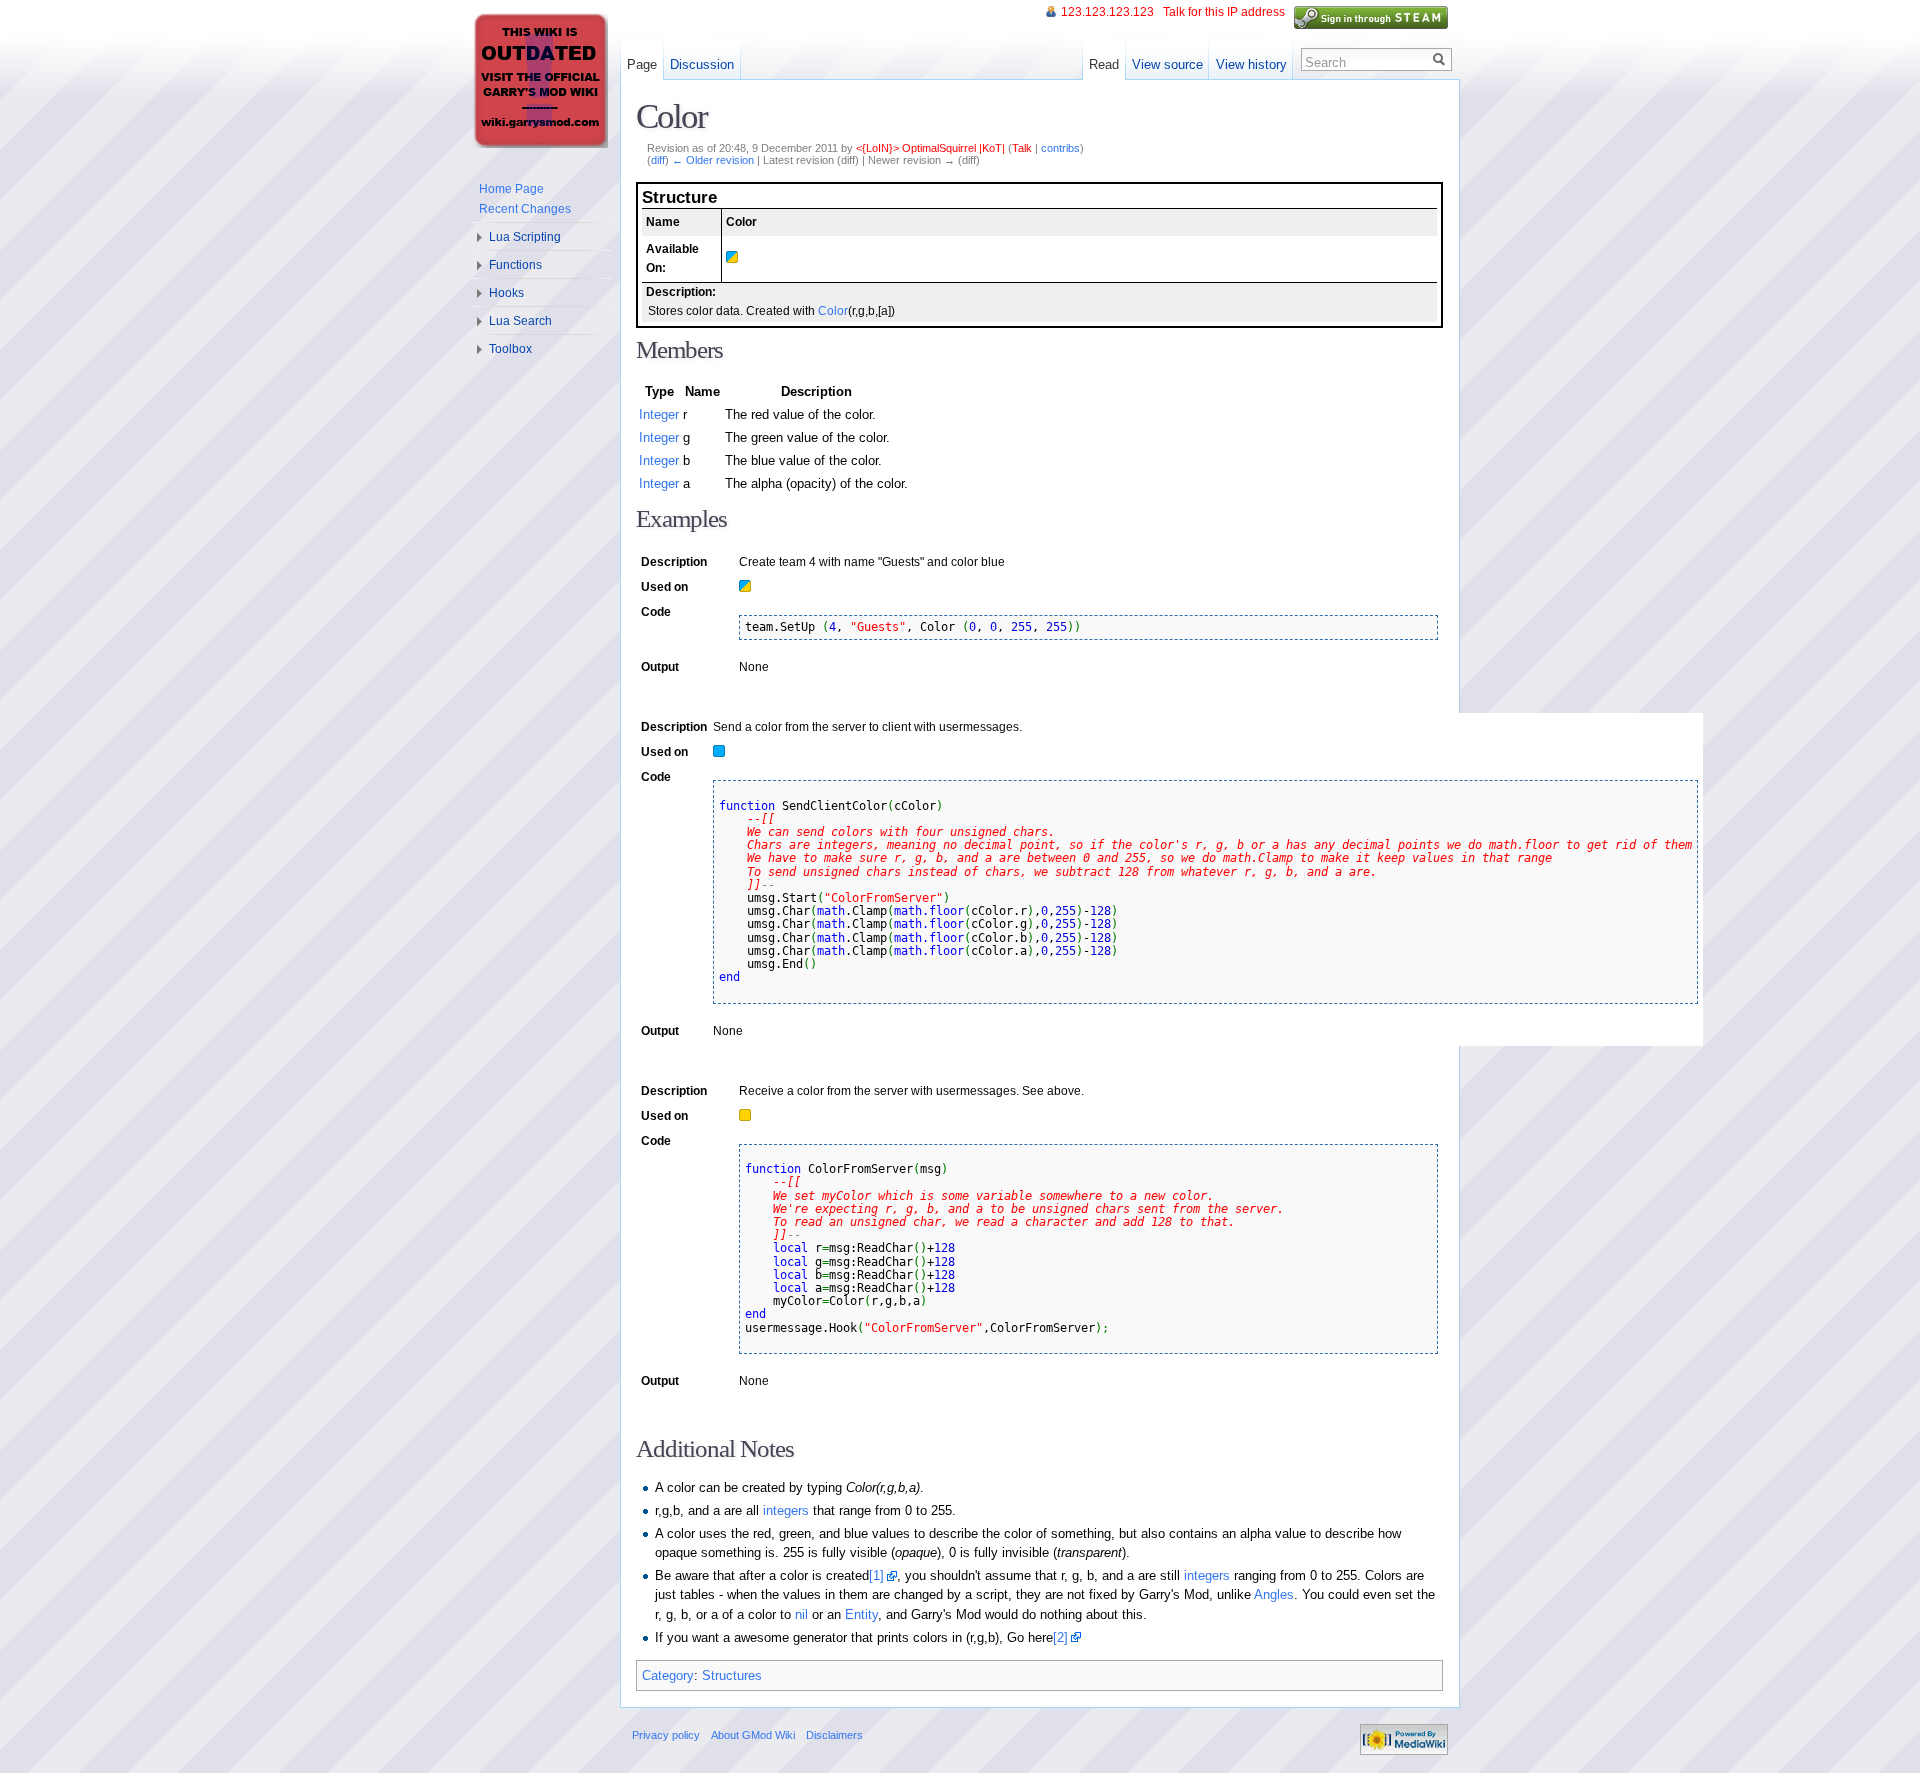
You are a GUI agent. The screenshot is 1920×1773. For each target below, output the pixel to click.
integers (786, 1510)
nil (801, 1614)
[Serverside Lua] (719, 752)
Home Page (511, 189)
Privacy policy (666, 1735)
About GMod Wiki (753, 1735)
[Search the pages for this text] (1439, 59)
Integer (659, 414)
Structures (732, 1675)
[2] (1060, 1637)
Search (1325, 62)
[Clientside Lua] (745, 1116)
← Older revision (713, 160)
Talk (1022, 148)
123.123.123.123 (1107, 12)
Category (668, 1675)
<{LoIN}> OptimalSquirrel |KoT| (930, 148)
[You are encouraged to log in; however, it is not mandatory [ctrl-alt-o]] (1371, 17)
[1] (876, 1575)
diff (658, 160)
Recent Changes (525, 209)
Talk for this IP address (1224, 12)
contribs (1060, 148)
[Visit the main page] (540, 80)
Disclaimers (834, 1735)
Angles (1274, 1594)
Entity (861, 1614)
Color (833, 311)
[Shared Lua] (732, 258)
